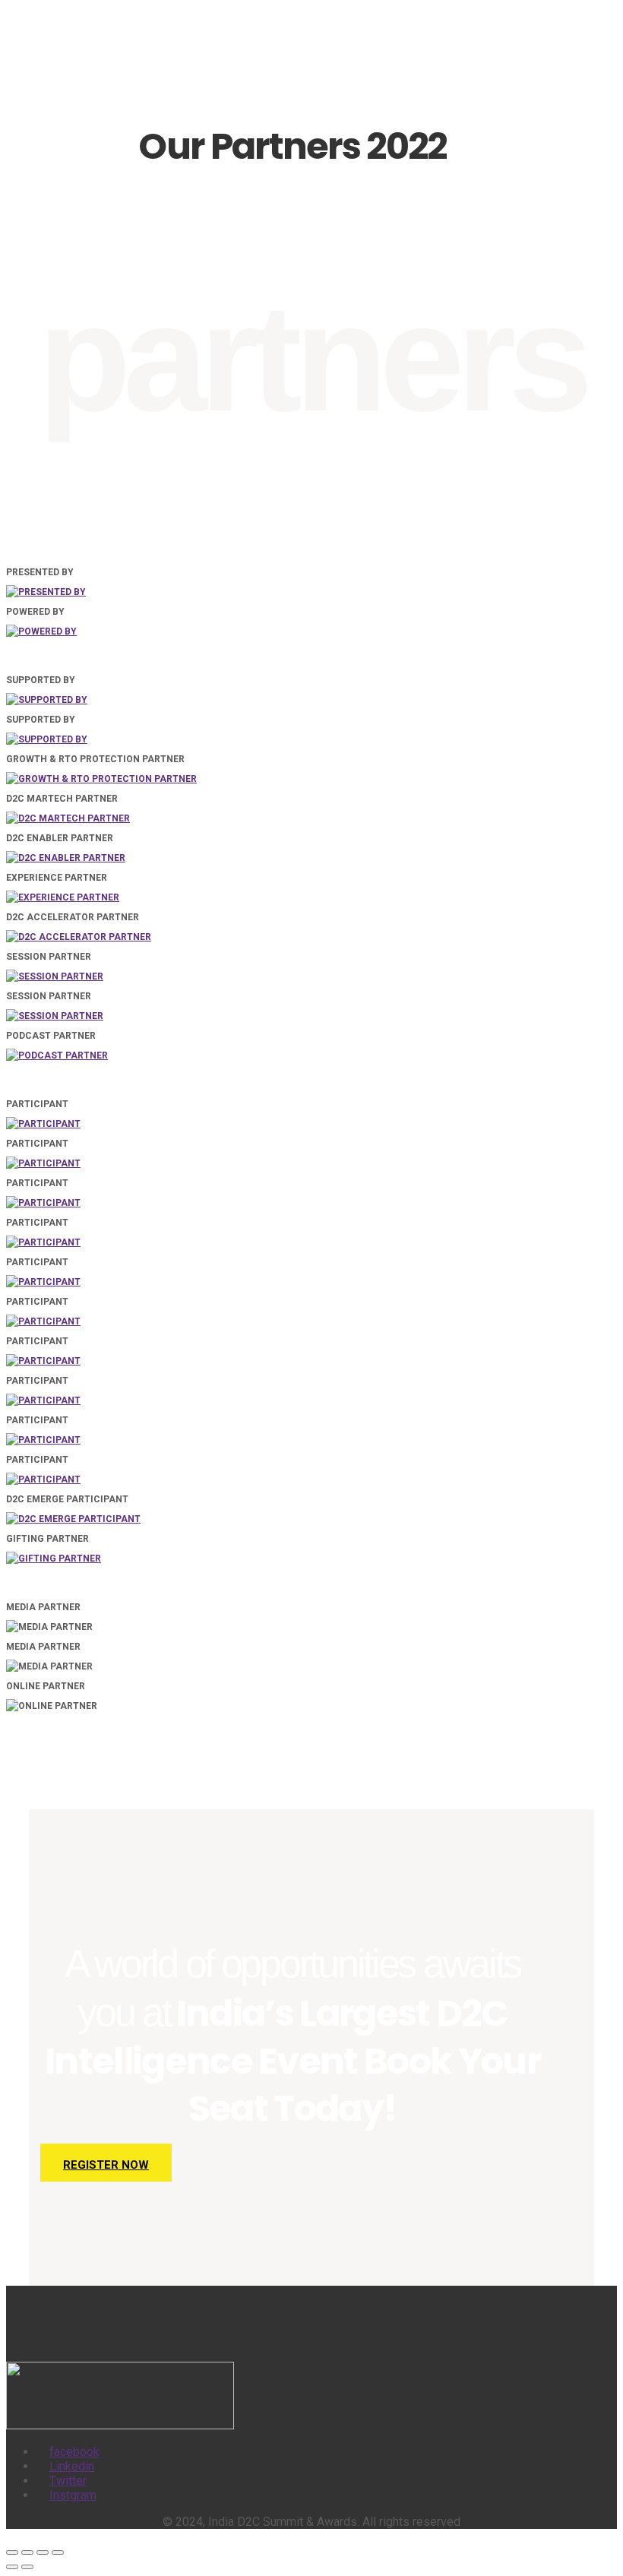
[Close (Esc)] (58, 2552)
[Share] (43, 2552)
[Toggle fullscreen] (27, 2552)
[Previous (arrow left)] (12, 2567)
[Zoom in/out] (12, 2552)
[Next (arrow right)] (27, 2567)
